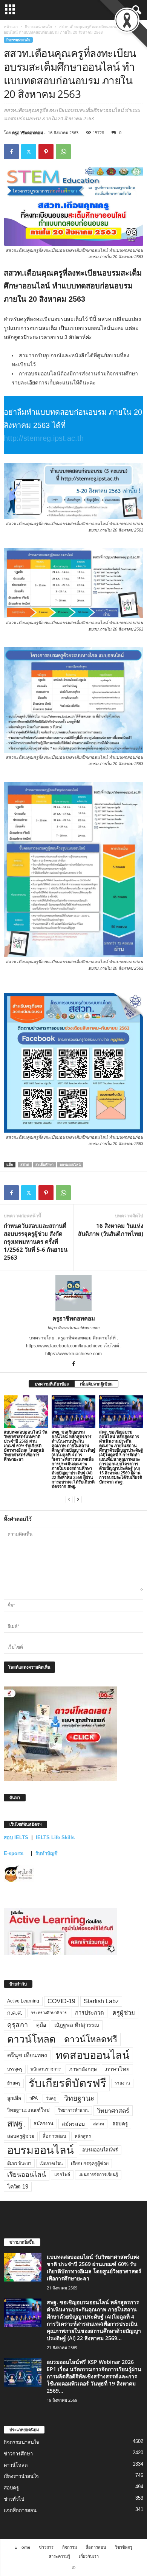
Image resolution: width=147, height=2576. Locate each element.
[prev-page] (69, 1499)
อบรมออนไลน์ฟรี (100, 2150)
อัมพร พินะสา (19, 2163)
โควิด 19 (18, 2187)
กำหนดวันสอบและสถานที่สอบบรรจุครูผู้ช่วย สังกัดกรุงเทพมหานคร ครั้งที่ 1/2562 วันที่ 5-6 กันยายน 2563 (36, 1242)
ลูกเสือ (14, 2098)
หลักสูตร (83, 2136)
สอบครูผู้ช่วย (21, 2136)
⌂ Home (22, 2547)
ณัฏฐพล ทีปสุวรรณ (77, 2025)
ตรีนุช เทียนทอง (27, 2055)
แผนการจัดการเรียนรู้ (98, 2175)
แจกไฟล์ (62, 2175)
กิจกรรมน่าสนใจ (38, 26)
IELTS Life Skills (55, 1837)
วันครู (51, 2098)
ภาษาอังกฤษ (83, 2069)
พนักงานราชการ (46, 2069)
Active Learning (23, 2001)
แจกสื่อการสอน (20, 2510)
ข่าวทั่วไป (14, 2499)
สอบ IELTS (16, 1837)
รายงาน (122, 2083)
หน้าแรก (11, 26)
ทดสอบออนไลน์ (93, 2055)
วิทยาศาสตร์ (113, 2111)
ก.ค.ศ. (15, 2013)
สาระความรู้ (59, 2556)
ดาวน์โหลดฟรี (91, 2039)
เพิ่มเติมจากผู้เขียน (96, 1384)
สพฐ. (16, 2123)
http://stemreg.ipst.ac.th (44, 438)
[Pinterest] (46, 152)
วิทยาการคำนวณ (73, 2110)
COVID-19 (61, 2001)
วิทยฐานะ (79, 2098)
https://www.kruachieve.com (74, 1328)
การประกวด (90, 2013)
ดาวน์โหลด (31, 2039)
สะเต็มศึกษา (44, 1165)
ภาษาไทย (117, 2069)
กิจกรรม (70, 2547)
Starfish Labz (101, 2001)
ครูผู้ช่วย (124, 2013)
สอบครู (120, 2124)
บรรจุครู (15, 2069)
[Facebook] (11, 152)
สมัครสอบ (73, 2124)
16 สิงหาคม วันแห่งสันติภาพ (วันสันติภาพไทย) (111, 1230)
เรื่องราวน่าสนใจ (21, 2476)
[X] (29, 152)
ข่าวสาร (46, 2547)
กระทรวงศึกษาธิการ (49, 2013)
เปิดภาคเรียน (51, 2163)
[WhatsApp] (63, 152)
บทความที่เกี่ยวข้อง (52, 1384)
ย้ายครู (14, 2083)
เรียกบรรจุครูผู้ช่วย (90, 2164)
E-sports (14, 1853)
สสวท (25, 1165)
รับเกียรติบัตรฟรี (67, 2083)
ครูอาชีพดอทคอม (28, 133)
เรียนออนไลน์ (27, 2175)
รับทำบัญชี (47, 1853)
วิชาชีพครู (124, 2547)
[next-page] (78, 1499)
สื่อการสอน (54, 2136)
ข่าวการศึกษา (18, 2454)
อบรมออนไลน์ (70, 1165)
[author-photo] (73, 1293)
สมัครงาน (44, 2123)
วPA (34, 2098)
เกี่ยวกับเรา (89, 2556)
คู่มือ (41, 2025)
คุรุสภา (18, 2025)
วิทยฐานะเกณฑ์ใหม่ (28, 2110)
